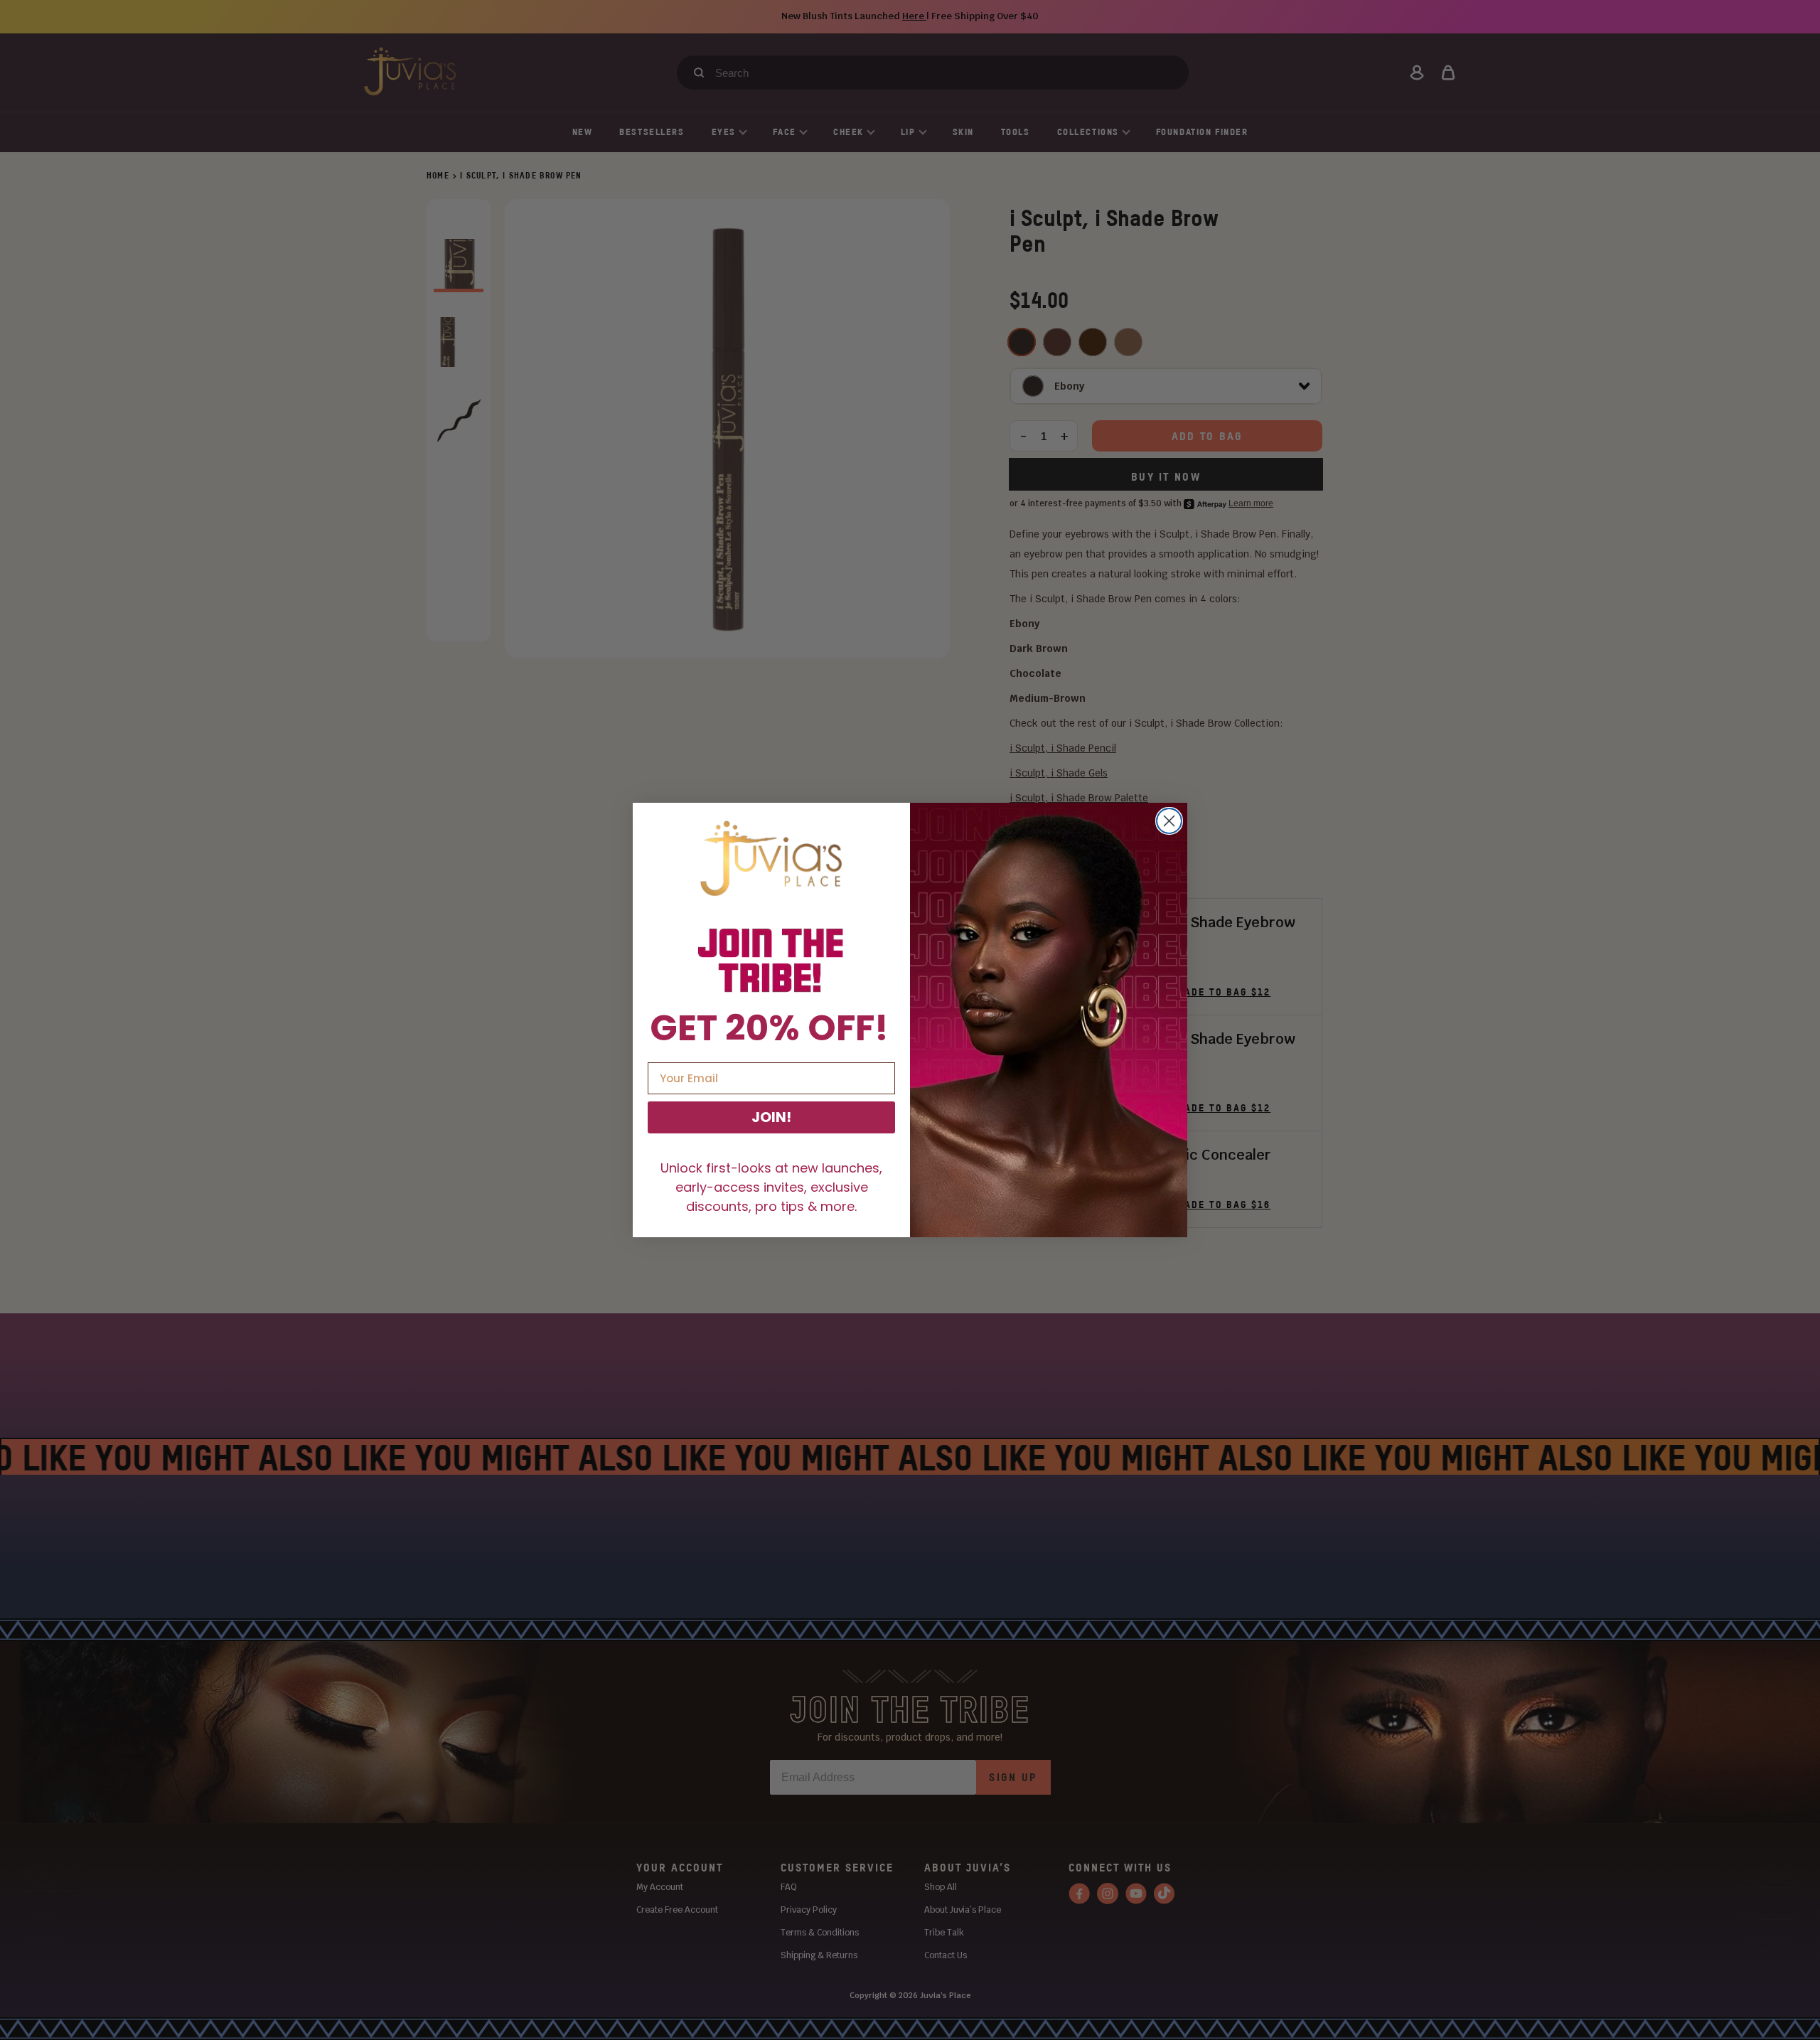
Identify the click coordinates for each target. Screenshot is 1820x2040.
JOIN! (771, 1117)
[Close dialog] (1169, 821)
